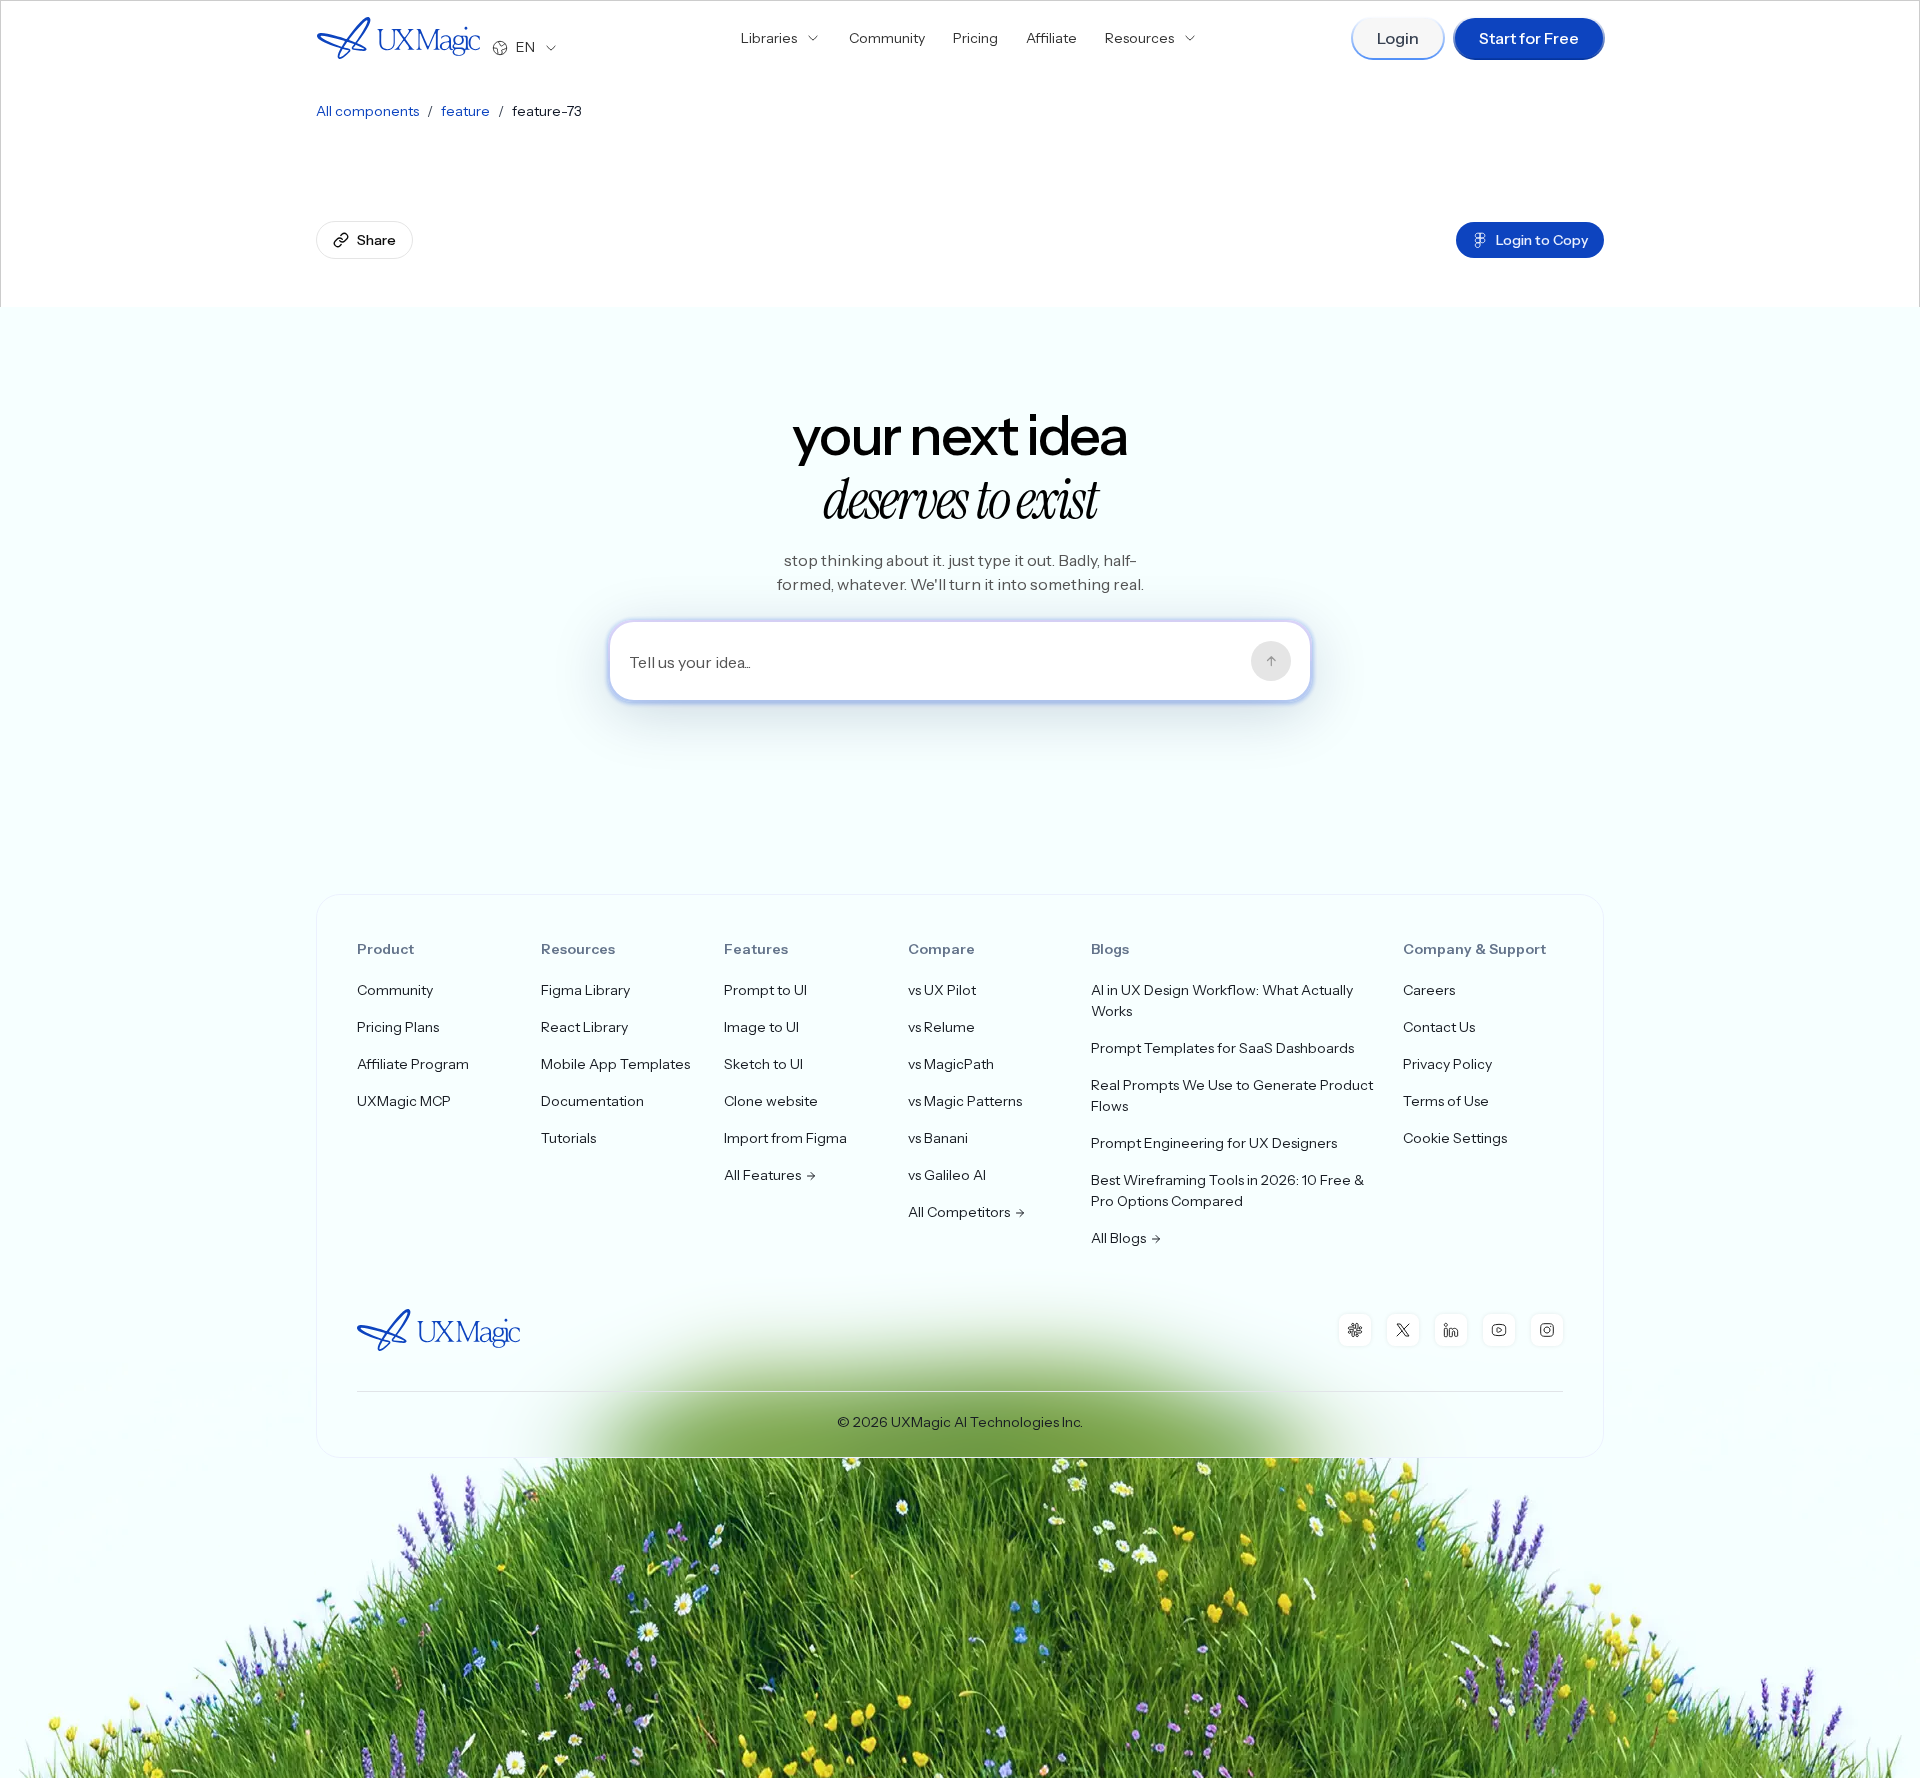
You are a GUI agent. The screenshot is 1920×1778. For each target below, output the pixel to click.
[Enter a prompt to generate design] (1271, 661)
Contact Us (1439, 1027)
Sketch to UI (763, 1064)
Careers (1429, 990)
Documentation (592, 1101)
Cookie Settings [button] (1455, 1138)
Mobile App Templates (615, 1064)
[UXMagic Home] (398, 38)
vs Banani (938, 1138)
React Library (584, 1027)
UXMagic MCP (404, 1101)
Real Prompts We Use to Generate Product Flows (1232, 1095)
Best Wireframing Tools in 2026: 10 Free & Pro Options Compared (1227, 1190)
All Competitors (959, 1212)
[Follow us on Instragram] (1547, 1330)
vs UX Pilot (942, 990)
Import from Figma (785, 1138)
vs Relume (941, 1027)
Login (1398, 38)
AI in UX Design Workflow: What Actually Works (1222, 1000)
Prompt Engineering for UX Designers (1214, 1143)
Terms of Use (1446, 1101)
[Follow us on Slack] (1355, 1330)
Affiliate (1051, 38)
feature (465, 111)
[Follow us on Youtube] (1499, 1330)
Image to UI (761, 1027)
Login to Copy (1542, 240)
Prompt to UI (765, 990)
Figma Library (585, 990)
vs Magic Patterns (965, 1101)
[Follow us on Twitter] (1403, 1330)
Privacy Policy (1447, 1064)
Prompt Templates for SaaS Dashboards (1222, 1048)
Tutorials (568, 1138)
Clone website (771, 1101)
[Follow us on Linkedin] (1451, 1330)
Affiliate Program (413, 1064)
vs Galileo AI (947, 1175)
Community (887, 38)
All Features (762, 1175)
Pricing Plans (398, 1027)
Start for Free (1529, 38)
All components (367, 111)
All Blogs (1118, 1238)
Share (376, 240)
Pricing (975, 38)
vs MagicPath (951, 1064)
